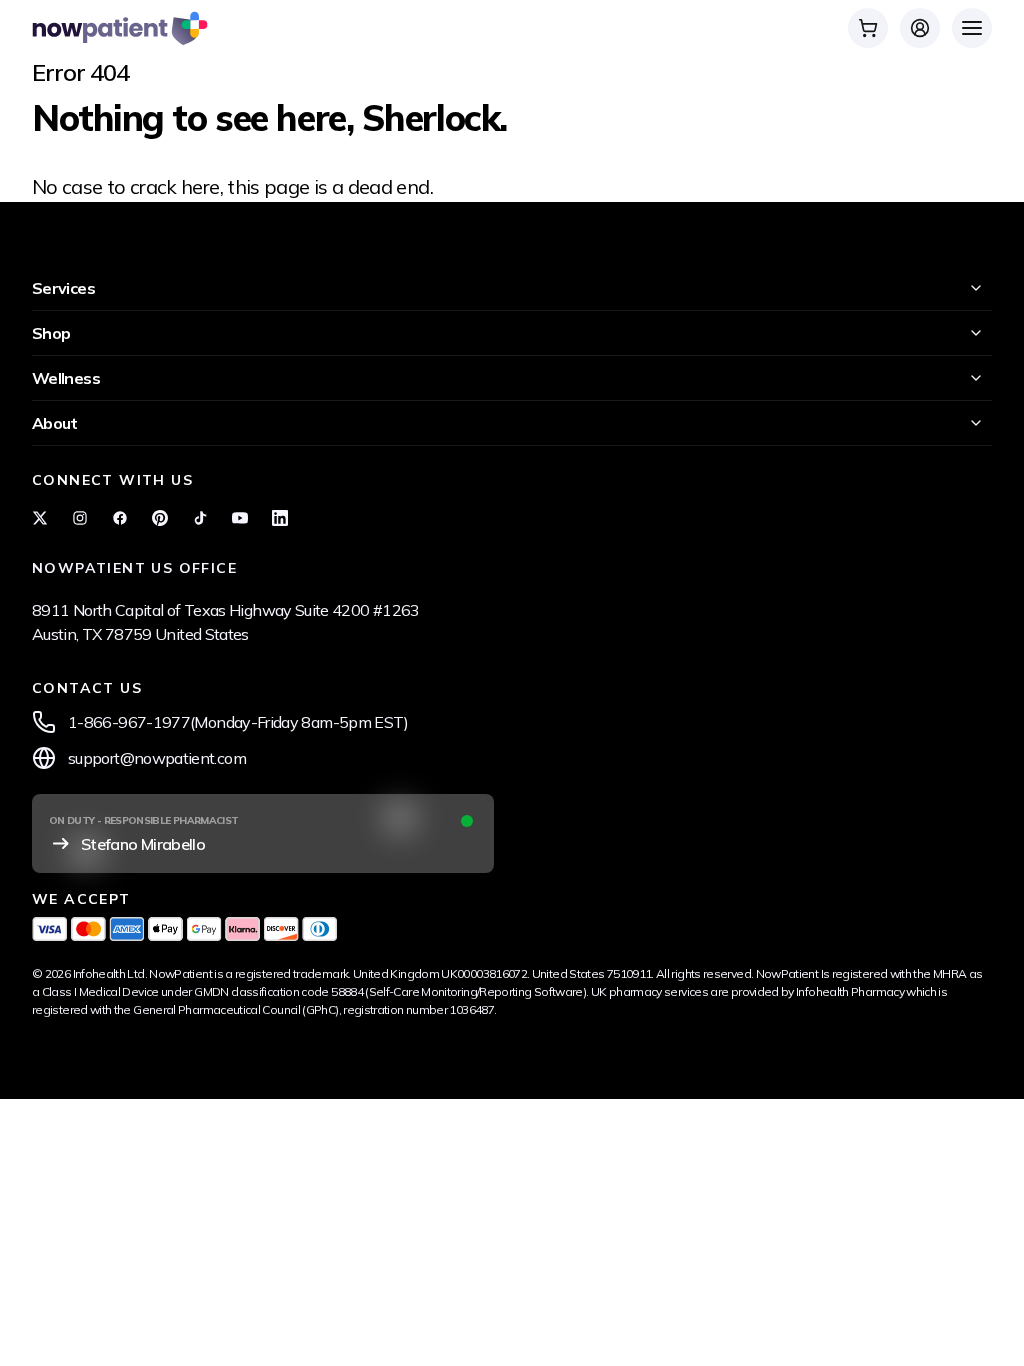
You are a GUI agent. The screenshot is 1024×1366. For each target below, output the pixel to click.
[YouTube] (240, 518)
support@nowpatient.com (157, 758)
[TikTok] (200, 518)
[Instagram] (80, 518)
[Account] (920, 28)
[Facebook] (120, 518)
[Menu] (972, 28)
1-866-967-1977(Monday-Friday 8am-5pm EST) (238, 722)
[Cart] (868, 28)
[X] (40, 518)
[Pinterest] (160, 518)
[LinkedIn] (280, 518)
